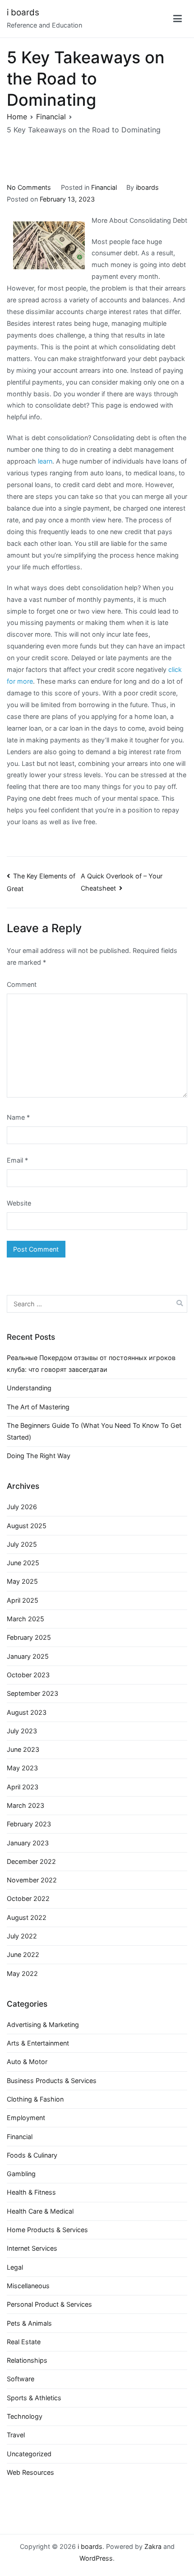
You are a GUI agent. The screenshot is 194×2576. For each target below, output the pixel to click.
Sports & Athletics (34, 2398)
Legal (15, 2267)
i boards (23, 12)
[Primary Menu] (178, 19)
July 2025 (22, 1544)
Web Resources (30, 2472)
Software (21, 2379)
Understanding (29, 1388)
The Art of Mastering (38, 1407)
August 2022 (27, 1917)
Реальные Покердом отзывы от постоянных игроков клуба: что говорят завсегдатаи (91, 1363)
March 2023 (25, 1805)
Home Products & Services (47, 2230)
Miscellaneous (28, 2286)
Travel (16, 2435)
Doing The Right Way (39, 1456)
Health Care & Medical (40, 2211)
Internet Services (32, 2248)
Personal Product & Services (49, 2304)
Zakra (153, 2546)
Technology (25, 2416)
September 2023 (32, 1693)
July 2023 (22, 1731)
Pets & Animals (29, 2323)
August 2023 (27, 1712)
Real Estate (24, 2342)
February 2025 (29, 1637)
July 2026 (22, 1507)
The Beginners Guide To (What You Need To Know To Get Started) (94, 1431)
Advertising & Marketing (43, 2025)
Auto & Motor (27, 2062)
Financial (104, 187)
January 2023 (28, 1843)
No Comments (29, 187)
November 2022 (32, 1880)
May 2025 (22, 1581)
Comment (22, 984)
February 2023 (29, 1824)
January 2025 (28, 1656)
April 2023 (23, 1787)
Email (17, 1160)
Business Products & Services (52, 2081)
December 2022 (31, 1861)
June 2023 (23, 1749)
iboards (147, 187)
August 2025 (27, 1526)
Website (19, 1203)
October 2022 (28, 1898)
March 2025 (25, 1619)
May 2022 (22, 1973)
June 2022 (23, 1954)
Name (18, 1117)
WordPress (96, 2558)
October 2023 (28, 1675)
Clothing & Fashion (35, 2099)
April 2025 (23, 1600)
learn (45, 461)
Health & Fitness (31, 2192)
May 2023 (22, 1768)
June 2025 (23, 1563)
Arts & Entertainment (38, 2043)
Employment (26, 2118)
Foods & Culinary (32, 2155)
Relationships (27, 2360)
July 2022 (22, 1936)
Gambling (21, 2174)
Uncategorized (29, 2454)
